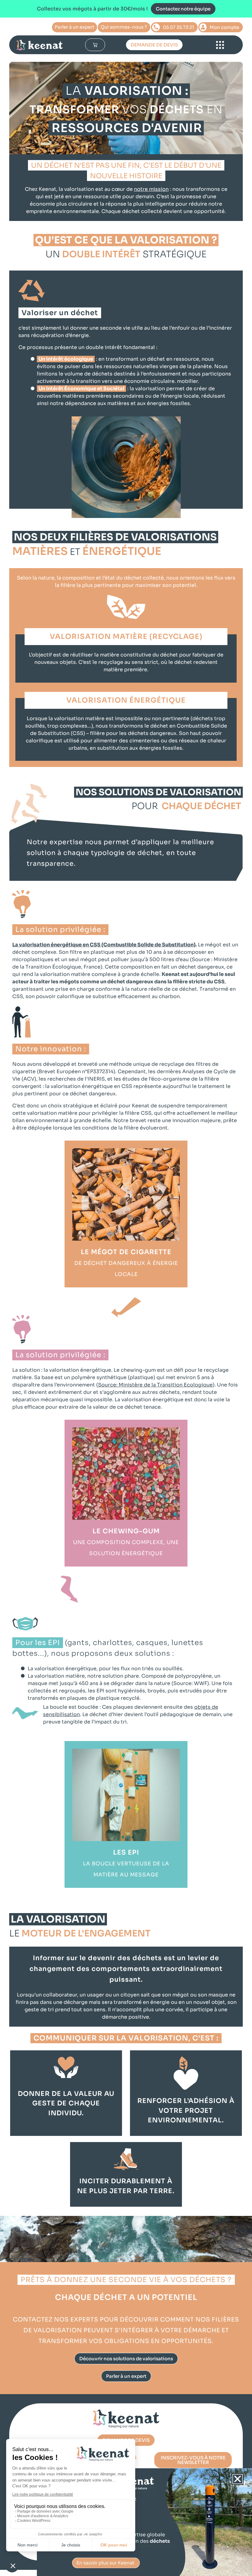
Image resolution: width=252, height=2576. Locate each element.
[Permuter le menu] (220, 45)
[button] (238, 2479)
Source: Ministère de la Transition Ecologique (155, 1385)
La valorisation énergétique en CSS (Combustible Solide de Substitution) (104, 945)
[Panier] (95, 45)
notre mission (151, 189)
